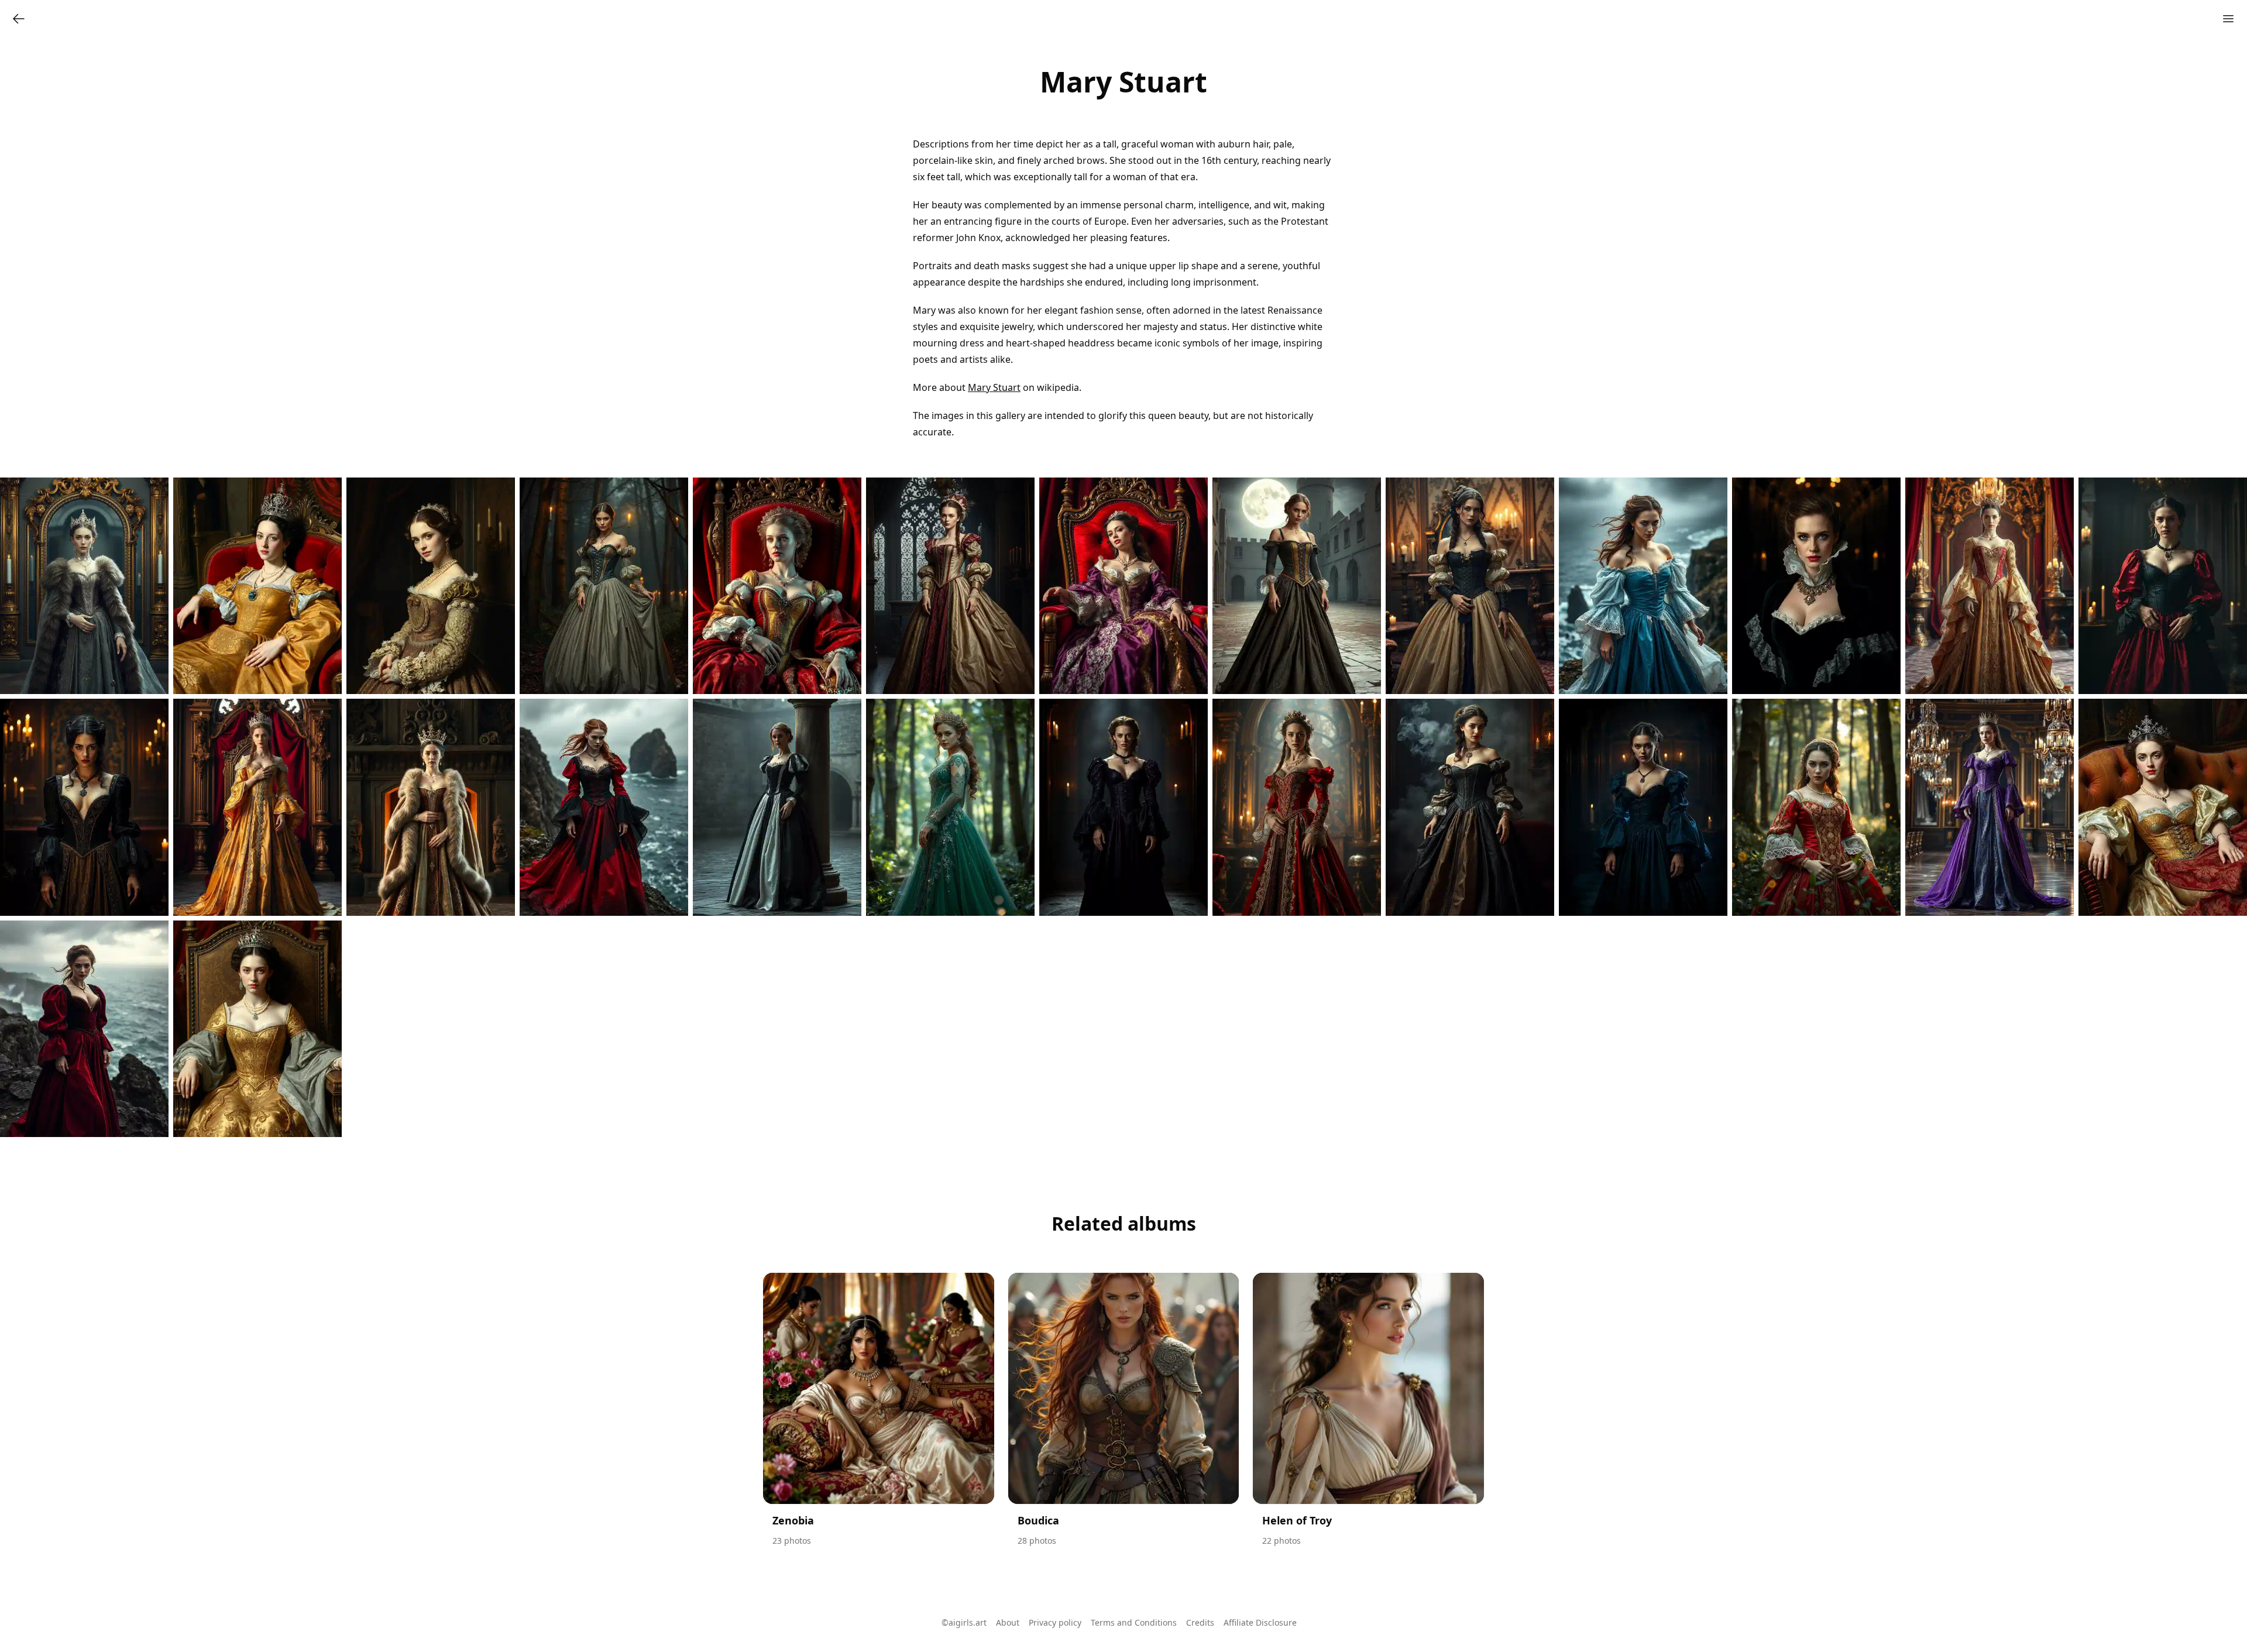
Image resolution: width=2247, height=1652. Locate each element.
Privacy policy (1055, 1622)
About (1008, 1622)
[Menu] (2228, 19)
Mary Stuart (994, 387)
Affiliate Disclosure (1260, 1622)
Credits (1200, 1622)
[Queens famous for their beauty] (19, 19)
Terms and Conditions (1134, 1622)
